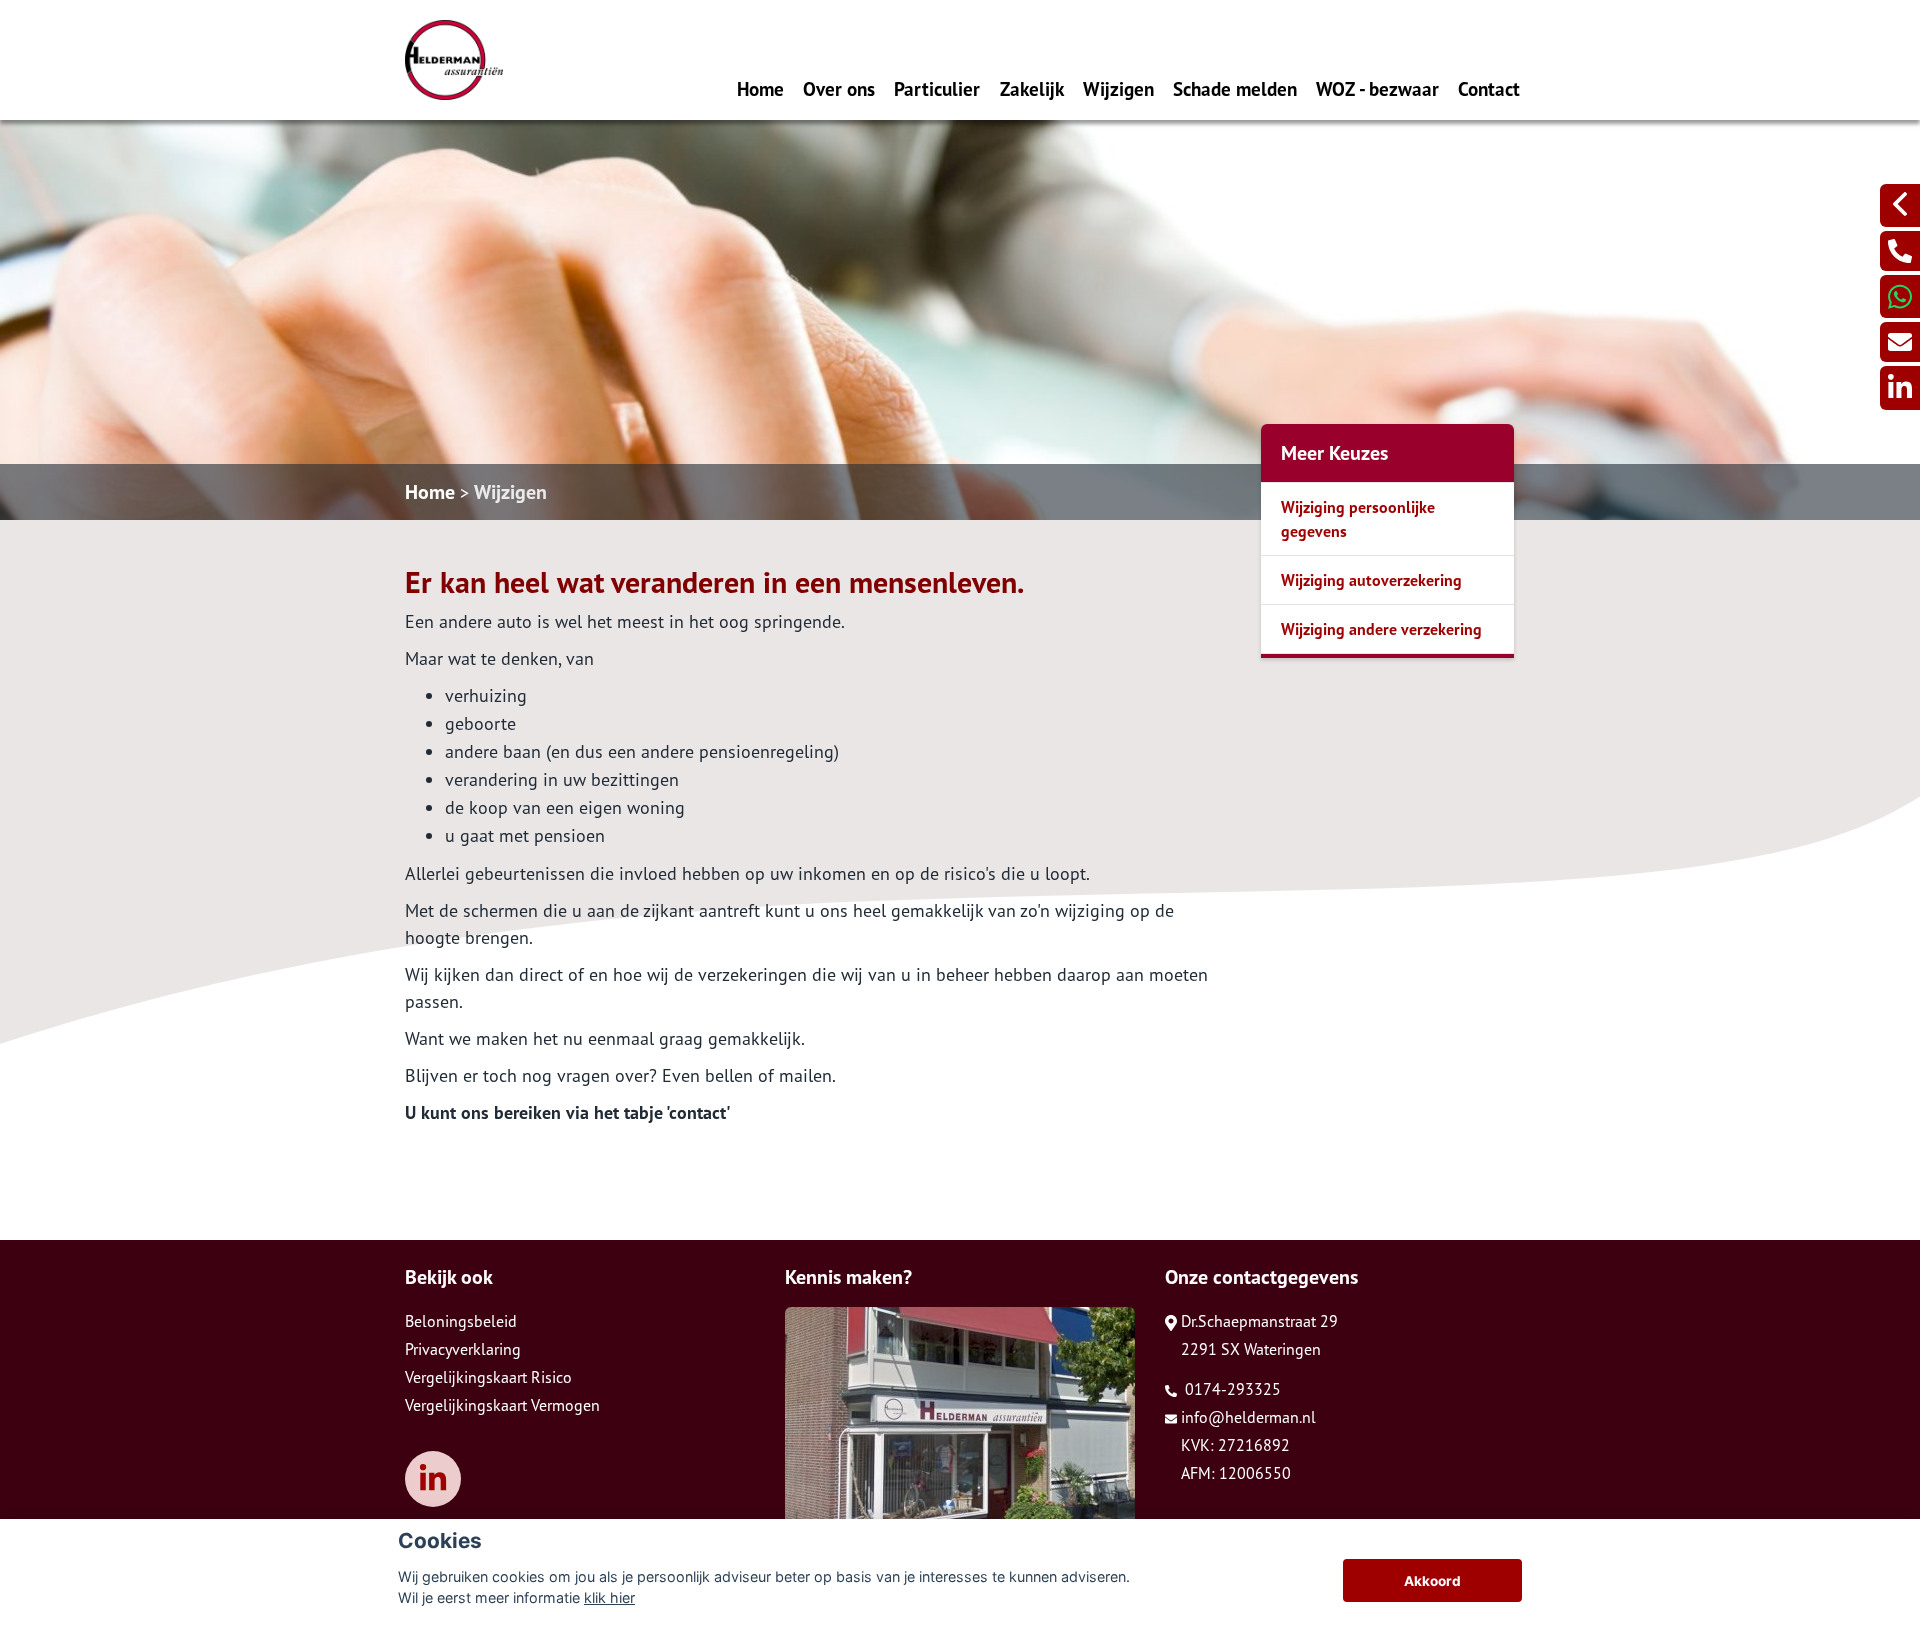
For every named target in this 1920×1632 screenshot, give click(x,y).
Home (760, 88)
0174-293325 (1231, 1389)
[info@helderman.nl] (1900, 342)
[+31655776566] (1900, 296)
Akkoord (1432, 1581)
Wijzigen (1118, 88)
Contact (1489, 88)
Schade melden (1235, 88)
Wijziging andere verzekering (1381, 629)
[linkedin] (1900, 387)
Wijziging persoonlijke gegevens (1358, 519)
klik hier (609, 1597)
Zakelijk (1032, 88)
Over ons (839, 88)
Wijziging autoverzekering (1371, 580)
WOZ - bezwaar (1377, 88)
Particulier (937, 88)
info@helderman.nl (1248, 1417)
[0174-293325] (1900, 251)
